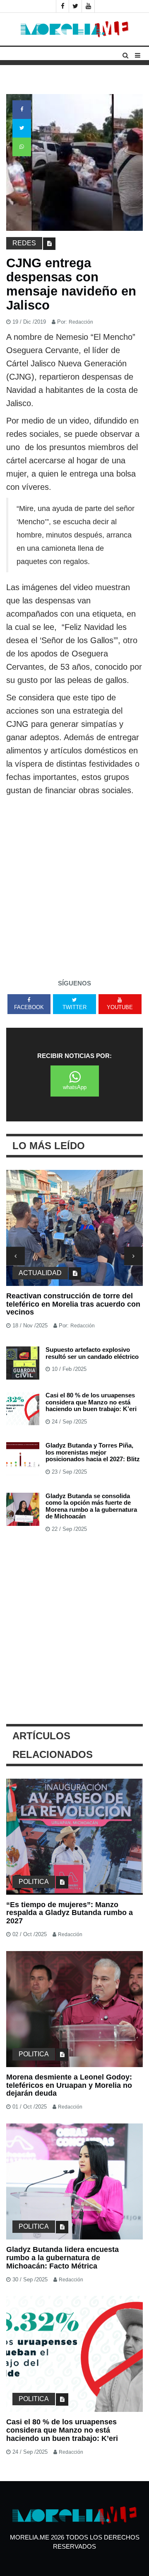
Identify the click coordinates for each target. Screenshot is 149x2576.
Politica (34, 1882)
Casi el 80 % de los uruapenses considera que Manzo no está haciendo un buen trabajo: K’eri (91, 1402)
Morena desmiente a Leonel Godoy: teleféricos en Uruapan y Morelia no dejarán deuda (69, 2085)
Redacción (81, 322)
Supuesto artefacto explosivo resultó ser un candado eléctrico (92, 1353)
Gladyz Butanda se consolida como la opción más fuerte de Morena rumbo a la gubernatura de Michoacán (91, 1506)
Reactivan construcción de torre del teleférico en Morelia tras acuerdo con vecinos (73, 1304)
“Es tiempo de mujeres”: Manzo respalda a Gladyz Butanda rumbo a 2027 (70, 1913)
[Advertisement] (74, 893)
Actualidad (40, 1273)
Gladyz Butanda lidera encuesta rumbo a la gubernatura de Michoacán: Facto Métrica (62, 2258)
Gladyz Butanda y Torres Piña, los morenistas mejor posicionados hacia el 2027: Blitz (93, 1452)
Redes (24, 243)
